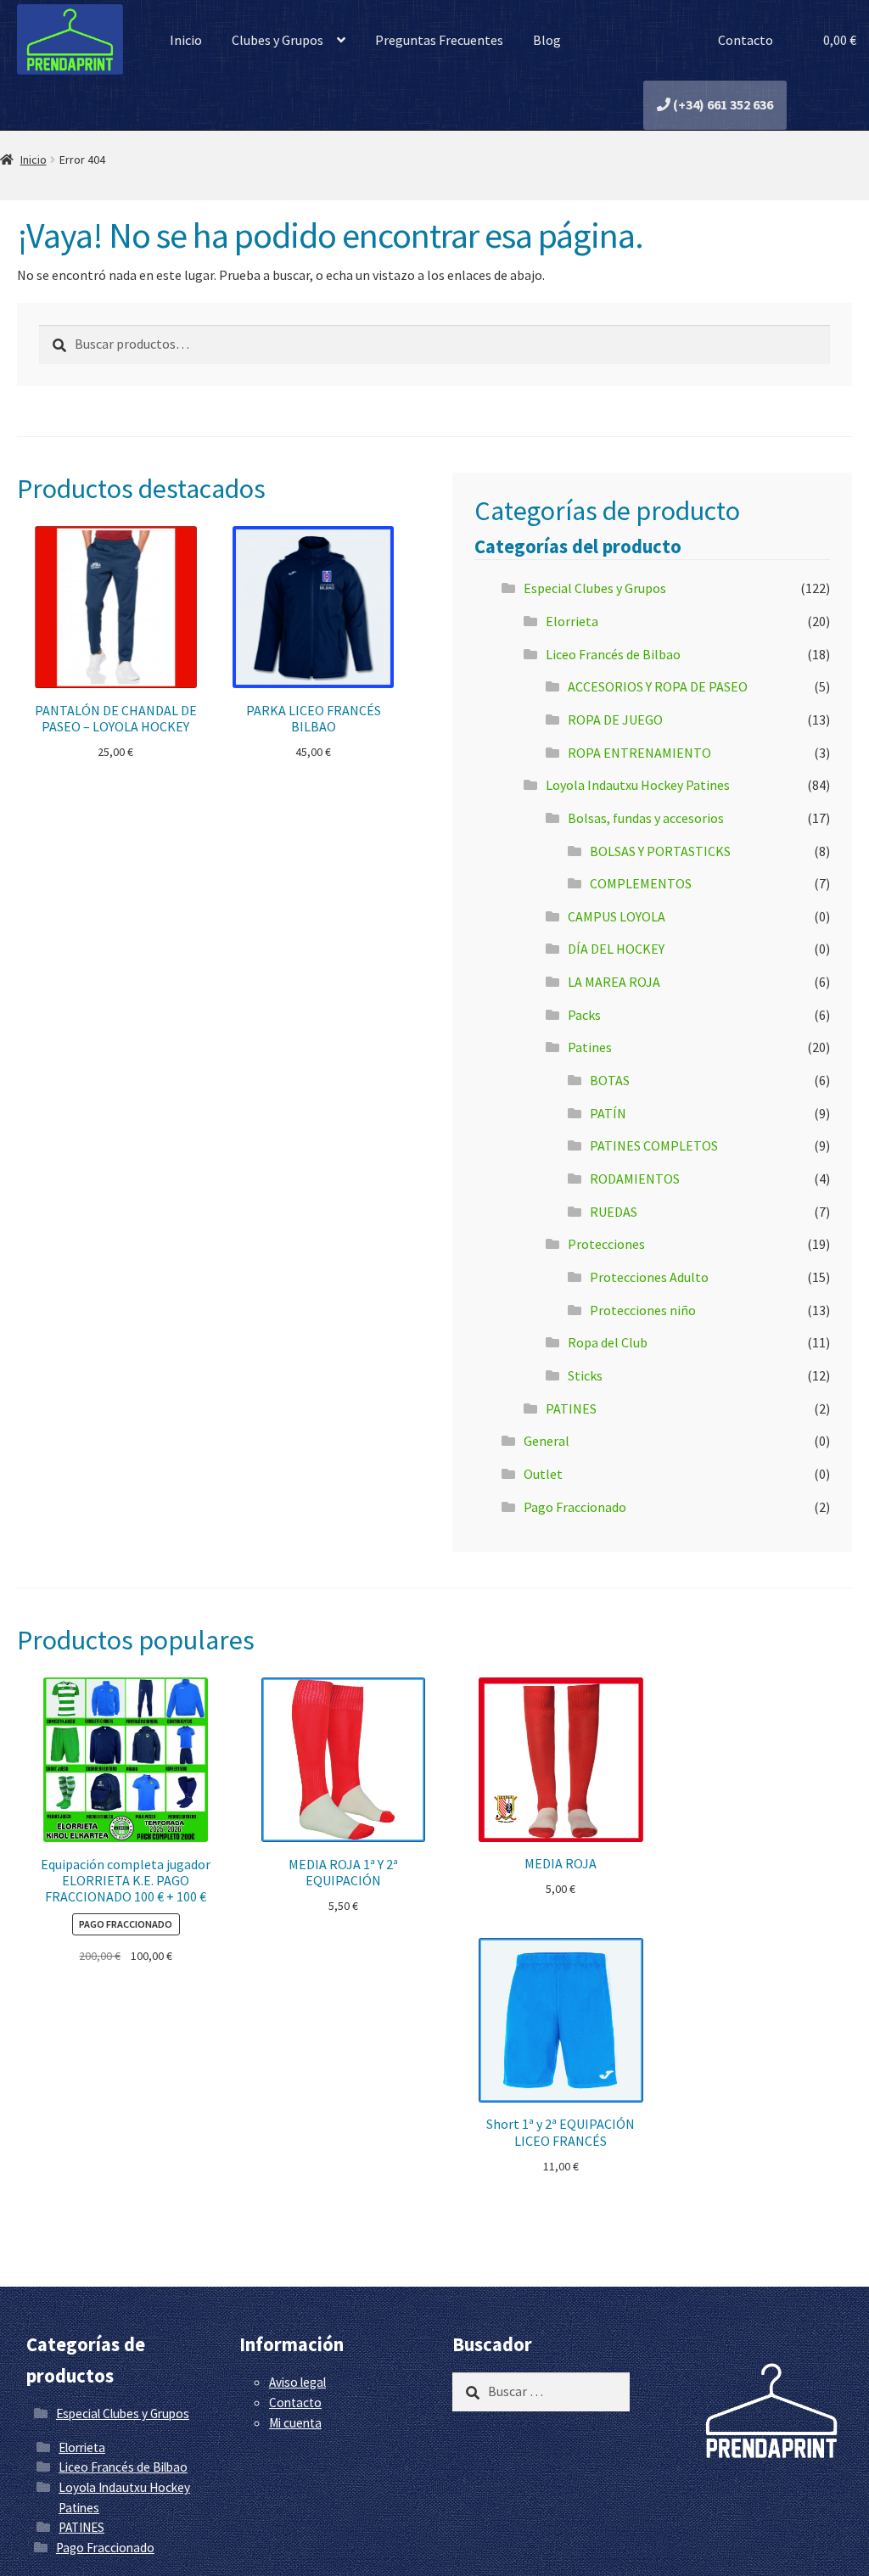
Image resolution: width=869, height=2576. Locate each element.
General (547, 1441)
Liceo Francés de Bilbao (613, 654)
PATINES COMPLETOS (654, 1145)
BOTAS (610, 1080)
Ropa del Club (608, 1342)
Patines (590, 1047)
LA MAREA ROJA (614, 982)
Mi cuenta (295, 2423)
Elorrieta (572, 621)
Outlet (543, 1474)
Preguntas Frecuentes (439, 40)
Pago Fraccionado (575, 1507)
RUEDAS (614, 1212)
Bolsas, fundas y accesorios (646, 818)
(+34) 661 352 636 (722, 104)
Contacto (744, 40)
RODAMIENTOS (635, 1179)
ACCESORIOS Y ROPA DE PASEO (658, 686)
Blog (547, 40)
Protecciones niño (643, 1310)
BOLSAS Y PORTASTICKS (660, 851)
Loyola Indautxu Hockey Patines (638, 785)
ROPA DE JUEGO (615, 720)
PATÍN (608, 1113)
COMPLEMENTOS (641, 883)
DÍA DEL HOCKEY (616, 949)
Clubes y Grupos (278, 40)
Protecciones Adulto (649, 1277)
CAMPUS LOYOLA (617, 916)
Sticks (585, 1375)
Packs (584, 1015)
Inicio (186, 40)
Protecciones (606, 1244)
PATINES (571, 1408)
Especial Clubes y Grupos (595, 588)
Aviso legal (297, 2382)
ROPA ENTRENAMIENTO (639, 753)
